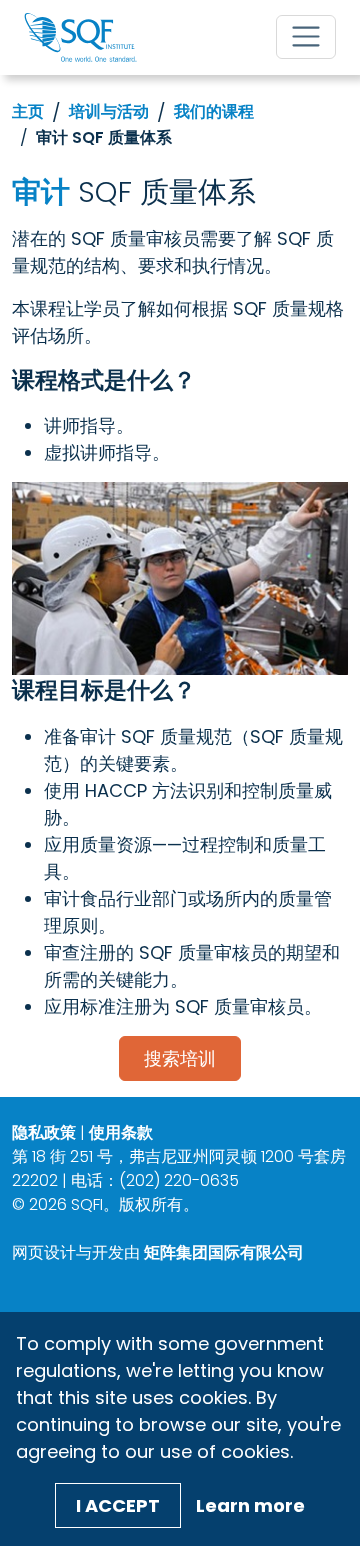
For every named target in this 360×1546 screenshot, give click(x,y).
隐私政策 (44, 1132)
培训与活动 (109, 111)
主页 (28, 111)
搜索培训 (180, 1058)
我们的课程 (214, 111)
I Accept (118, 1505)
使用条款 (121, 1132)
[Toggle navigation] (306, 37)
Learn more (250, 1505)
